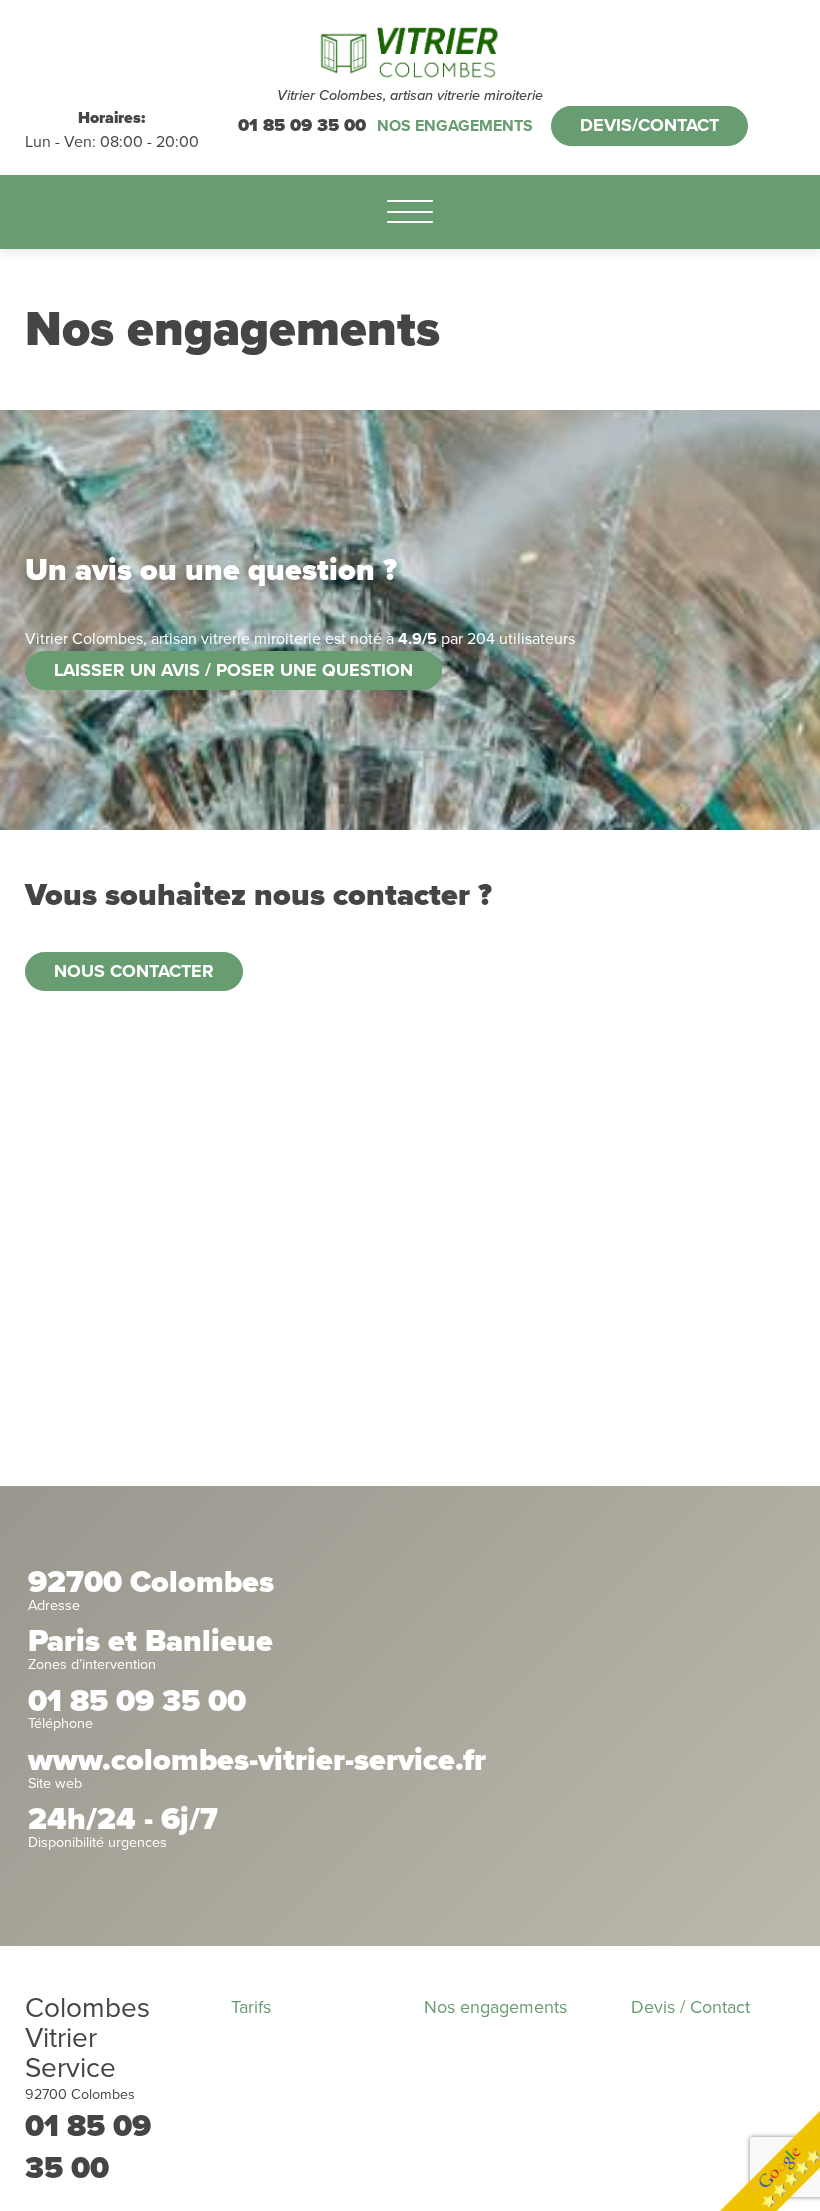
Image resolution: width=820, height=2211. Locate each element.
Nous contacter (134, 971)
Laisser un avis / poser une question (233, 670)
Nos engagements (455, 126)
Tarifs (251, 2007)
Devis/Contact (649, 125)
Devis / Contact (690, 2007)
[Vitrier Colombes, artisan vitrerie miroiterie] (410, 53)
